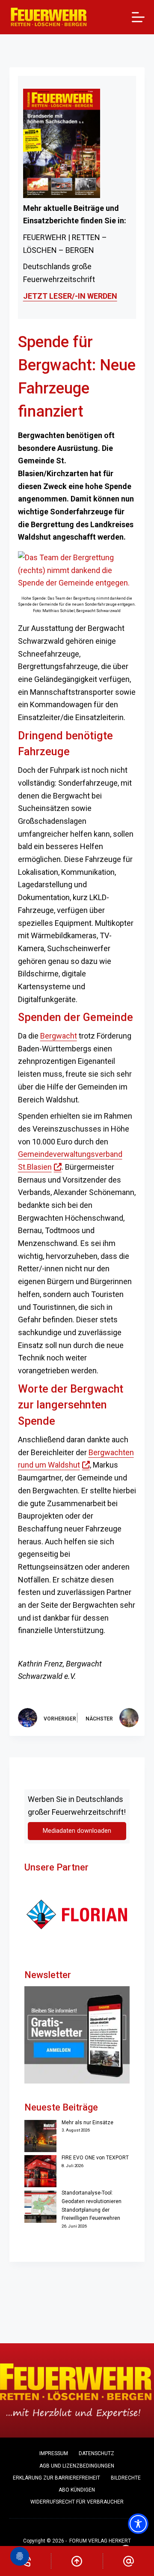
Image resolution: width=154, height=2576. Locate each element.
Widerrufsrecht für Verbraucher (77, 2502)
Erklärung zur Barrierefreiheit (56, 2478)
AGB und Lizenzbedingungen (77, 2466)
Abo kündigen (77, 2490)
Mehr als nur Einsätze (87, 2123)
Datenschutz (96, 2453)
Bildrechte (126, 2478)
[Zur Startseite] (49, 17)
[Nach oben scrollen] (77, 2561)
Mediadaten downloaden (77, 1831)
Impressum (54, 2453)
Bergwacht (59, 1036)
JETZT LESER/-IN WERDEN (70, 296)
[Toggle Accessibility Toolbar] (138, 2524)
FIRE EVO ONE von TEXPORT (95, 2158)
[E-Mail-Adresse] (129, 2561)
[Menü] (138, 17)
